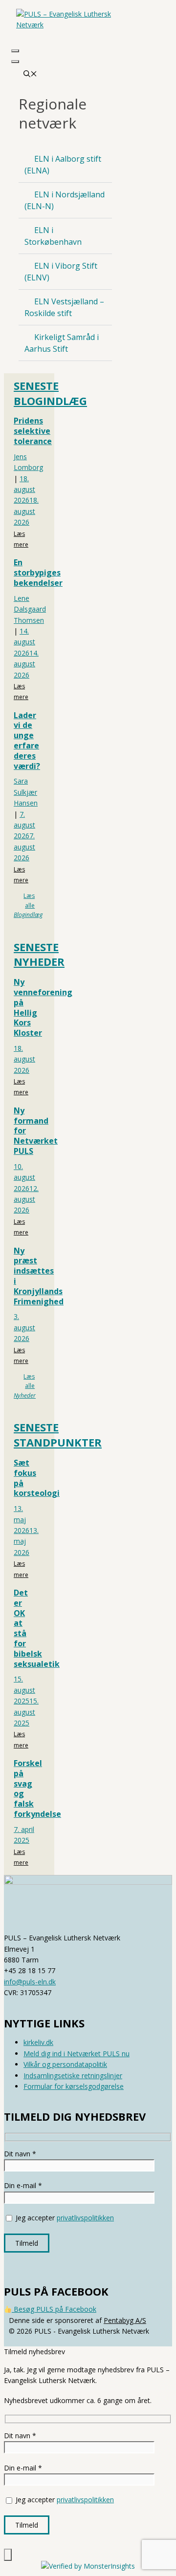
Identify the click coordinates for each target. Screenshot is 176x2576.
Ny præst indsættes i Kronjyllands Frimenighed (39, 1276)
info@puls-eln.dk (30, 1982)
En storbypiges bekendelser (38, 573)
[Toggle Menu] (15, 51)
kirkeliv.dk (38, 2042)
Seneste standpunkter (58, 1435)
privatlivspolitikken (85, 2218)
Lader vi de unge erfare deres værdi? (27, 741)
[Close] (15, 62)
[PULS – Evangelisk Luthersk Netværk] (65, 23)
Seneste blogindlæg (50, 393)
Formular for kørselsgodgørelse (74, 2086)
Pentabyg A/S (125, 2320)
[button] (65, 165)
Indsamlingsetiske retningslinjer (73, 2076)
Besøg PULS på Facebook (54, 2309)
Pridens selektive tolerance (33, 431)
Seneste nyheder (39, 954)
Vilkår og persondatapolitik (65, 2064)
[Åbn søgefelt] (30, 75)
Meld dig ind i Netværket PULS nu (77, 2054)
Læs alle (28, 905)
